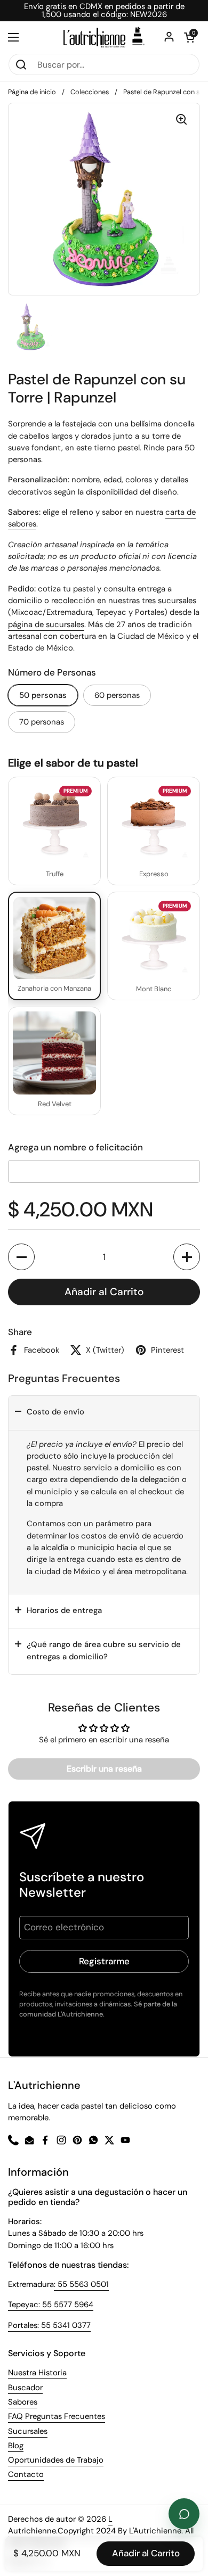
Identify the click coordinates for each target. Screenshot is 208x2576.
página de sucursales (46, 624)
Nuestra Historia (37, 2373)
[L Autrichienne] (104, 37)
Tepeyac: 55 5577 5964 (51, 2305)
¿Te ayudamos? (184, 2514)
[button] (21, 1257)
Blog (16, 2446)
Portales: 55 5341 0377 (49, 2325)
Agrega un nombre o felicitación (75, 1147)
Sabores (23, 2402)
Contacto (26, 2474)
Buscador (25, 2388)
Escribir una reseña (104, 1769)
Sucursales (28, 2431)
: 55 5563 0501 (81, 2284)
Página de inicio (32, 92)
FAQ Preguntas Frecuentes (57, 2416)
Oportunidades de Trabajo (56, 2460)
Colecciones (90, 92)
